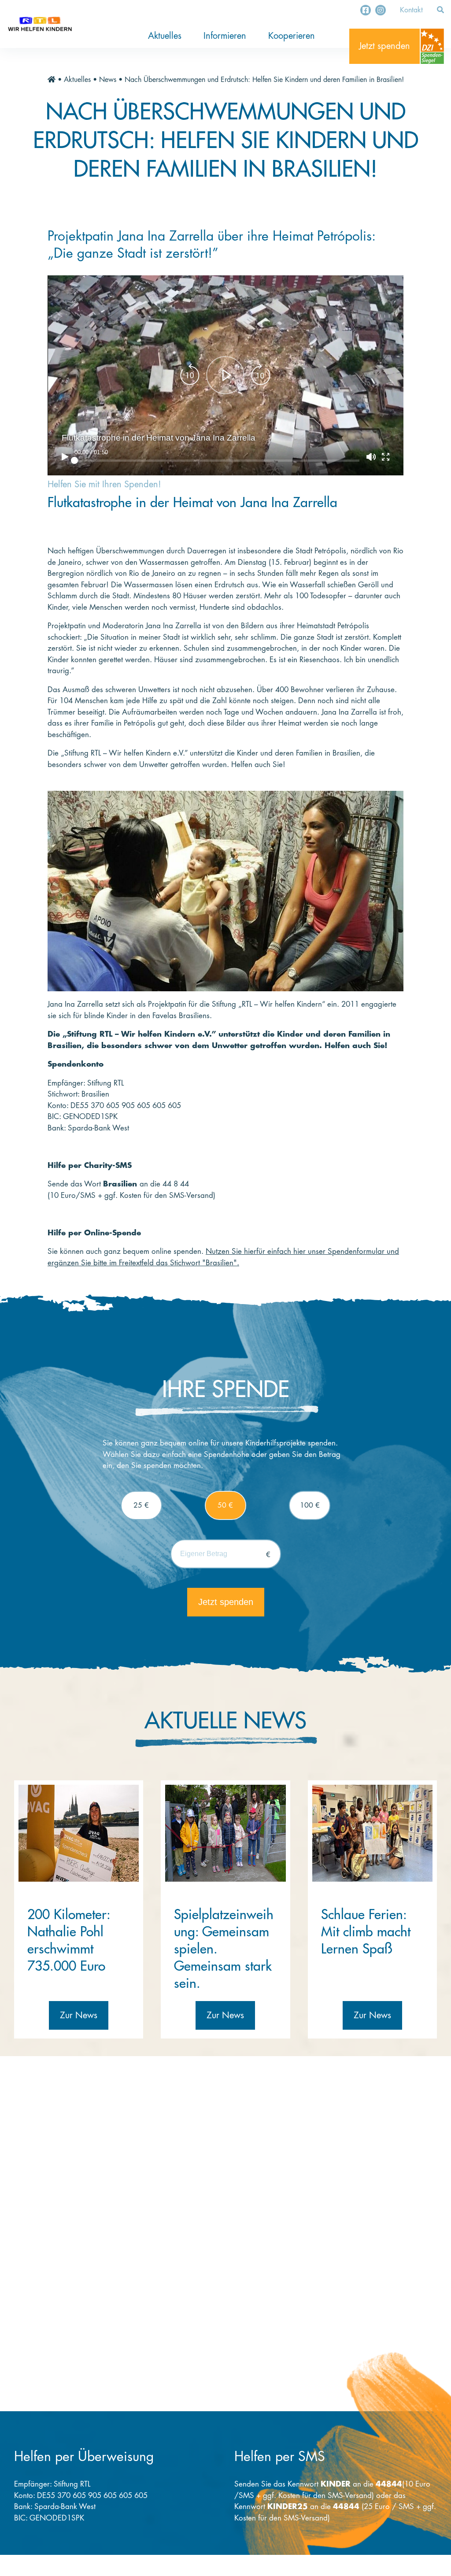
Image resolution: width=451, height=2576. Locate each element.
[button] (225, 376)
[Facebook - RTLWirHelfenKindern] (366, 10)
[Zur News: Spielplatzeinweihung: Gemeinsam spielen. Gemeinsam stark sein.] (225, 1833)
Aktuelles (165, 36)
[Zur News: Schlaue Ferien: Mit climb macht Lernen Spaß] (372, 1833)
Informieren (225, 36)
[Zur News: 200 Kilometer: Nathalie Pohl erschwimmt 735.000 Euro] (79, 1833)
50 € (225, 1505)
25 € (141, 1505)
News (108, 80)
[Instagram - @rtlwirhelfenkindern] (381, 10)
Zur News (79, 2015)
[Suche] (440, 10)
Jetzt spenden (384, 46)
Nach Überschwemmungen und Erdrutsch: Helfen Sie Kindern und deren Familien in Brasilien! (264, 80)
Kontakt (411, 10)
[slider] (217, 460)
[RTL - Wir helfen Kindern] (40, 24)
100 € (310, 1505)
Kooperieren (292, 36)
